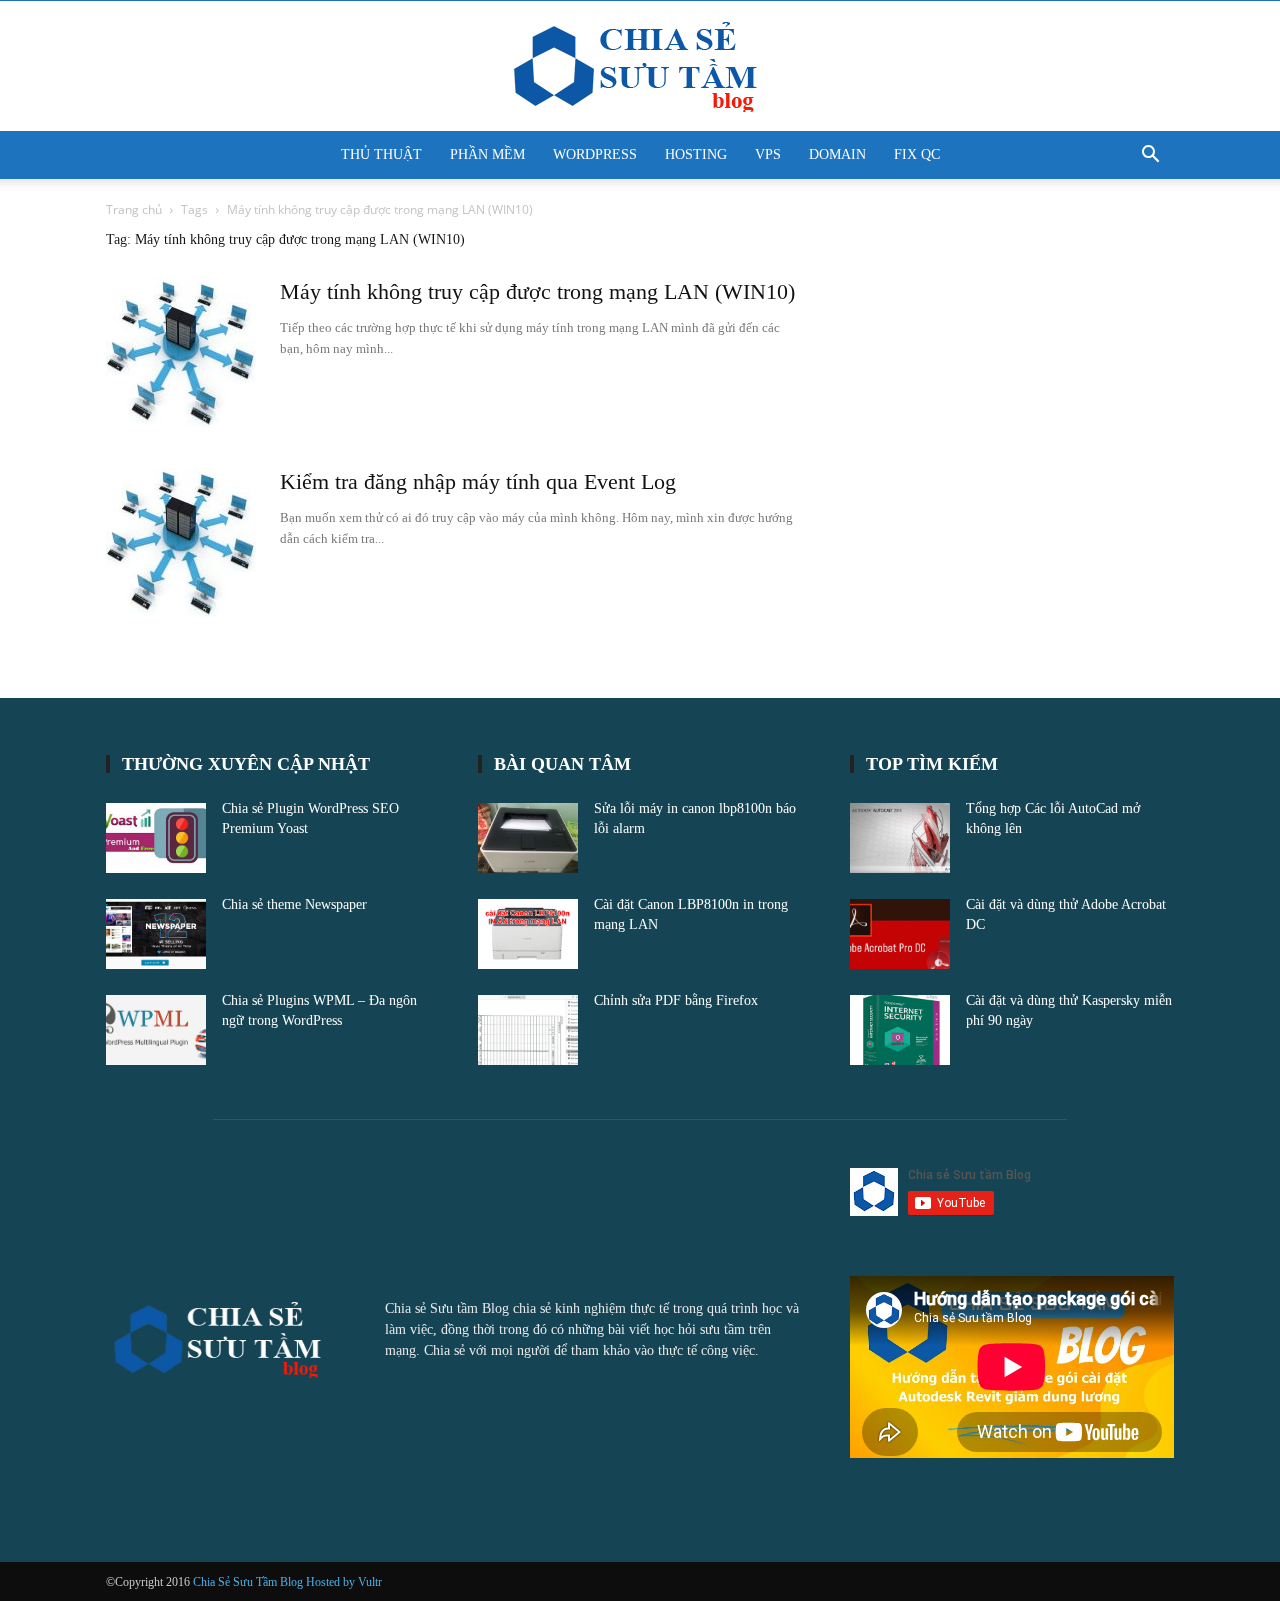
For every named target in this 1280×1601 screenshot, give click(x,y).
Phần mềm (487, 154)
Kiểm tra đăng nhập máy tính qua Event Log (478, 481)
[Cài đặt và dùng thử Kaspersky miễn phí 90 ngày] (900, 1030)
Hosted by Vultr (344, 1582)
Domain (837, 154)
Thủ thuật (381, 154)
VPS (768, 154)
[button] (1150, 156)
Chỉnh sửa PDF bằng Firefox (676, 1000)
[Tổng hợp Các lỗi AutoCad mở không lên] (900, 838)
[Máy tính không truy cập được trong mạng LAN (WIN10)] (181, 353)
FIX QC (917, 154)
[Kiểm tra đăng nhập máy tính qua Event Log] (181, 543)
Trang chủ (134, 209)
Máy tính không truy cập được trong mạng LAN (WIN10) (537, 291)
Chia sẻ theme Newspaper (294, 904)
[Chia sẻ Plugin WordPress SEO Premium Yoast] (156, 838)
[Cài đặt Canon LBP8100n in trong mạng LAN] (528, 934)
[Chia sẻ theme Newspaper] (156, 934)
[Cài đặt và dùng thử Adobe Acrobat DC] (900, 934)
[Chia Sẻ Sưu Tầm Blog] (640, 67)
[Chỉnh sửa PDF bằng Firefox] (528, 1030)
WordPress (595, 154)
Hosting (696, 154)
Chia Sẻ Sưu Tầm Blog (249, 1582)
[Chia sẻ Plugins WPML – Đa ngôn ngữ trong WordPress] (156, 1030)
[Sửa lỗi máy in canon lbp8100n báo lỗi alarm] (528, 838)
